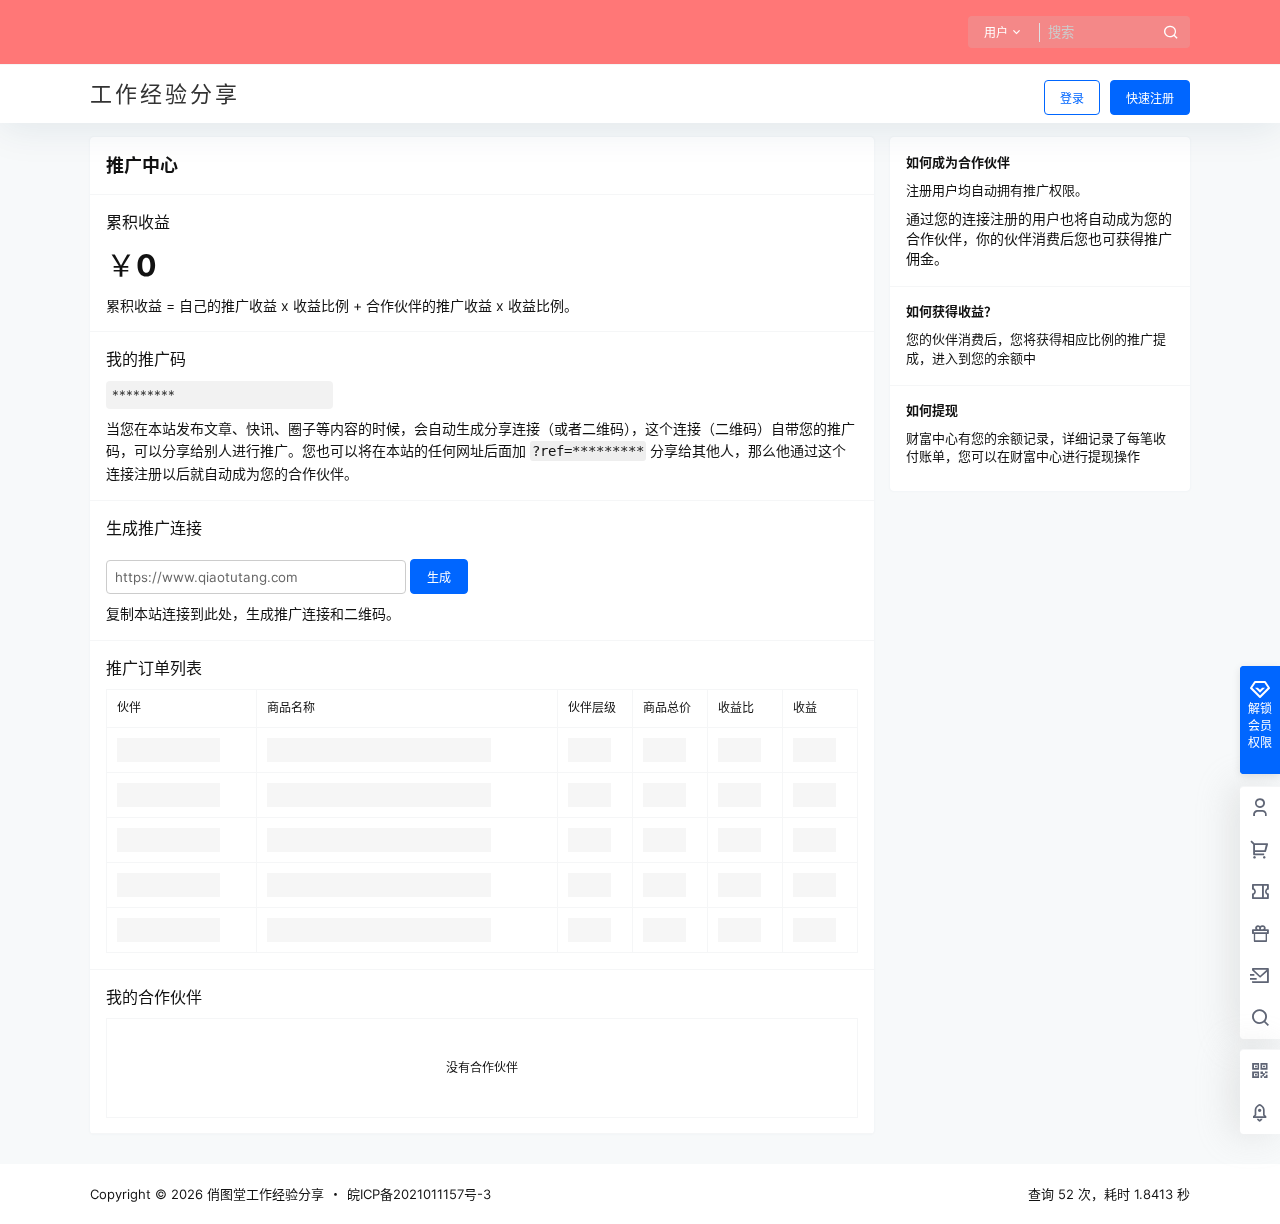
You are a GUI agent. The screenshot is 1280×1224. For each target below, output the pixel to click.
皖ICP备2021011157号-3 (419, 1194)
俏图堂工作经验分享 (263, 1194)
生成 (439, 577)
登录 (1072, 98)
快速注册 (1150, 98)
